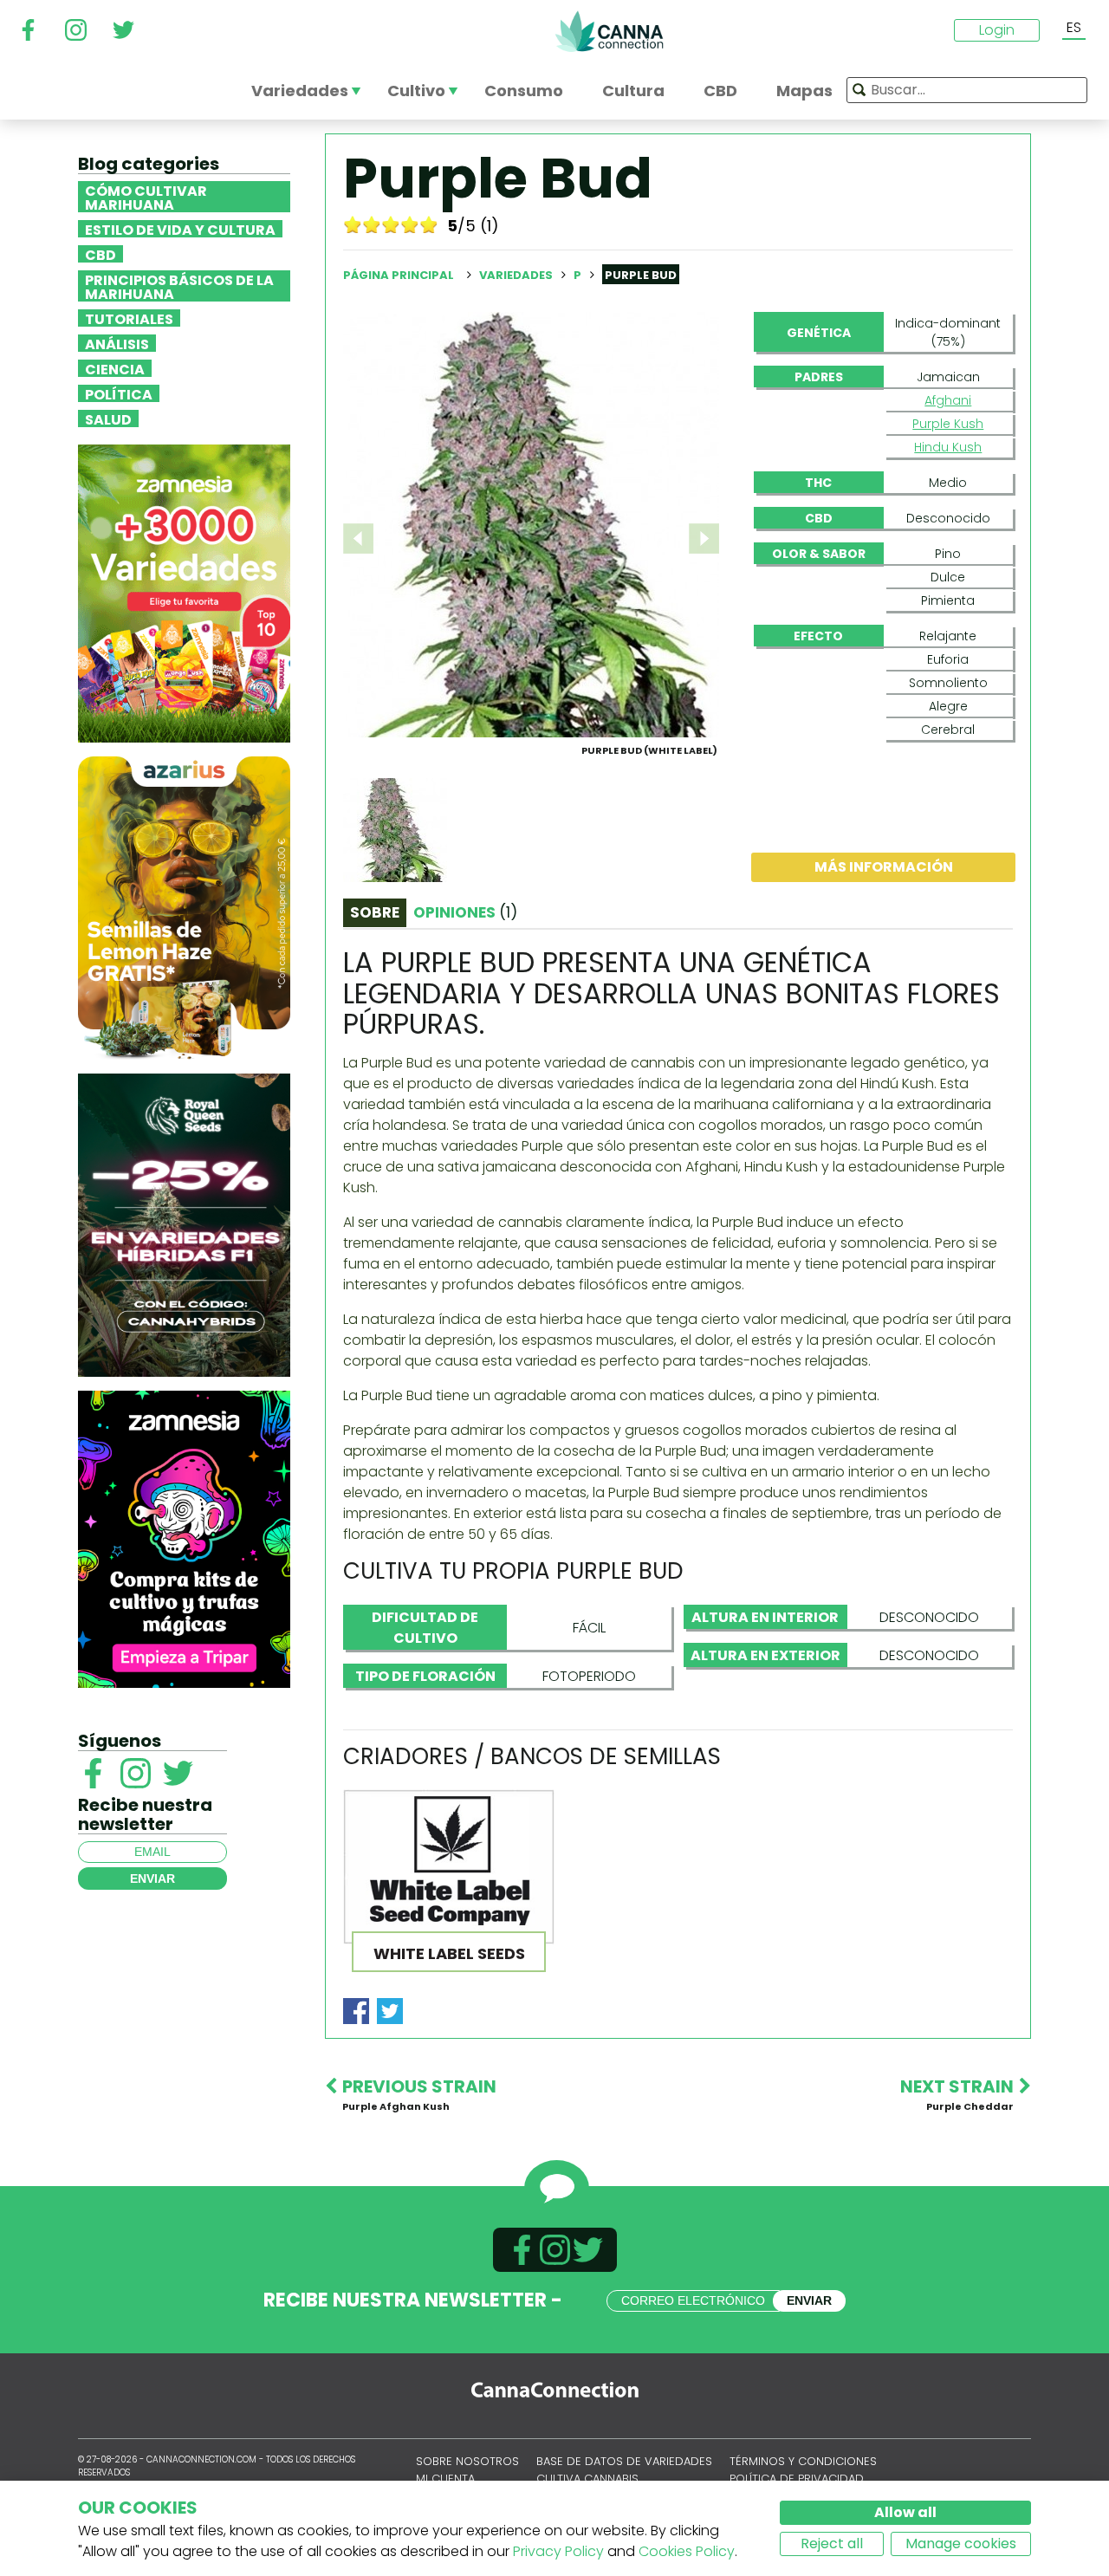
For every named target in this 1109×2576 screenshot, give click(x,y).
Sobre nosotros (467, 2461)
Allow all (905, 2512)
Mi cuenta (445, 2479)
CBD (101, 254)
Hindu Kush (948, 447)
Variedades (517, 275)
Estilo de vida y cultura (180, 229)
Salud (108, 419)
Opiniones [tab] (465, 912)
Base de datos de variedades (624, 2461)
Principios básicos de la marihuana (179, 286)
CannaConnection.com (609, 31)
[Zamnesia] (184, 592)
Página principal (399, 275)
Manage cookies (961, 2544)
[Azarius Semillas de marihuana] (184, 907)
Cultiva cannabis (587, 2479)
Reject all (832, 2544)
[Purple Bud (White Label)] (531, 524)
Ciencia (115, 368)
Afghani (948, 400)
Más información (884, 867)
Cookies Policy (687, 2551)
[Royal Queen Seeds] (184, 1224)
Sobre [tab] (375, 912)
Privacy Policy (558, 2551)
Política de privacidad (797, 2479)
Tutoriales (129, 318)
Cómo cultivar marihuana (146, 197)
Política (119, 393)
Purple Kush (948, 424)
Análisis (117, 343)
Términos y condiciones (803, 2461)
